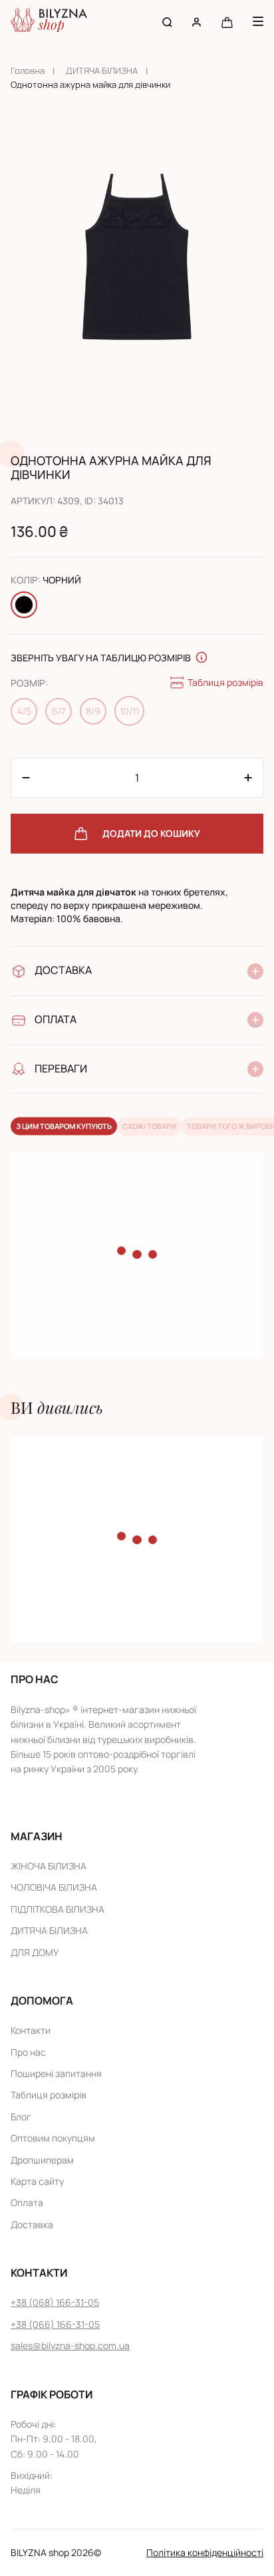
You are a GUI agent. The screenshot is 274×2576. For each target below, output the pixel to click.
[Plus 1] (26, 778)
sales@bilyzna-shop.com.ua (70, 2345)
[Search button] (167, 22)
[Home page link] (49, 22)
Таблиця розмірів (225, 682)
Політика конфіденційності (205, 2552)
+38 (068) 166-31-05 (55, 2302)
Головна (28, 71)
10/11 (129, 711)
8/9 (93, 711)
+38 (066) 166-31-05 (55, 2324)
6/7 (59, 711)
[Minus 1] (248, 778)
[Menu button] (258, 21)
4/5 (24, 711)
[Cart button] (227, 22)
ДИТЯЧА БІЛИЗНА (102, 71)
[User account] (197, 22)
